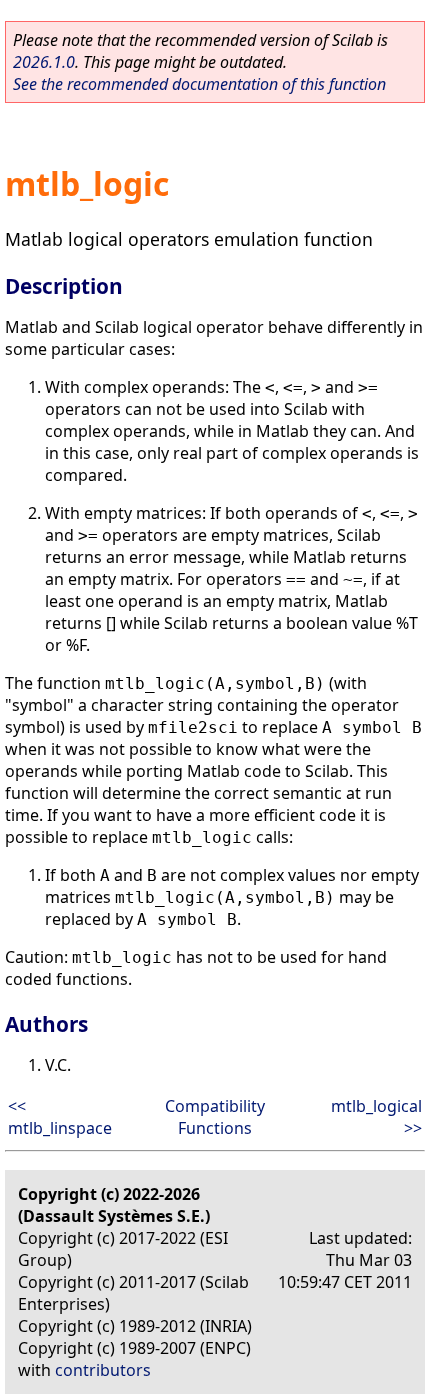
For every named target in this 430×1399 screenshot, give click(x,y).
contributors (103, 1370)
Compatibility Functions (215, 1117)
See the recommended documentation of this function (199, 84)
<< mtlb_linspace (60, 1117)
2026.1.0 (44, 62)
